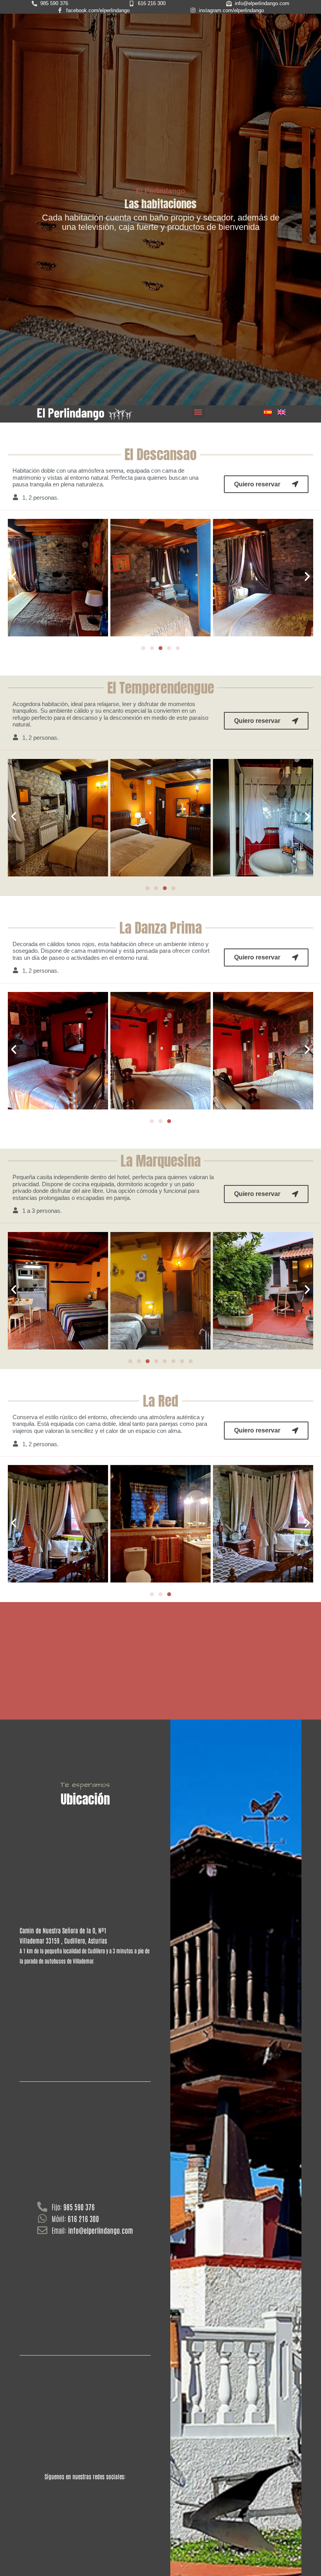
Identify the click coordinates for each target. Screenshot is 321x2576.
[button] (198, 412)
